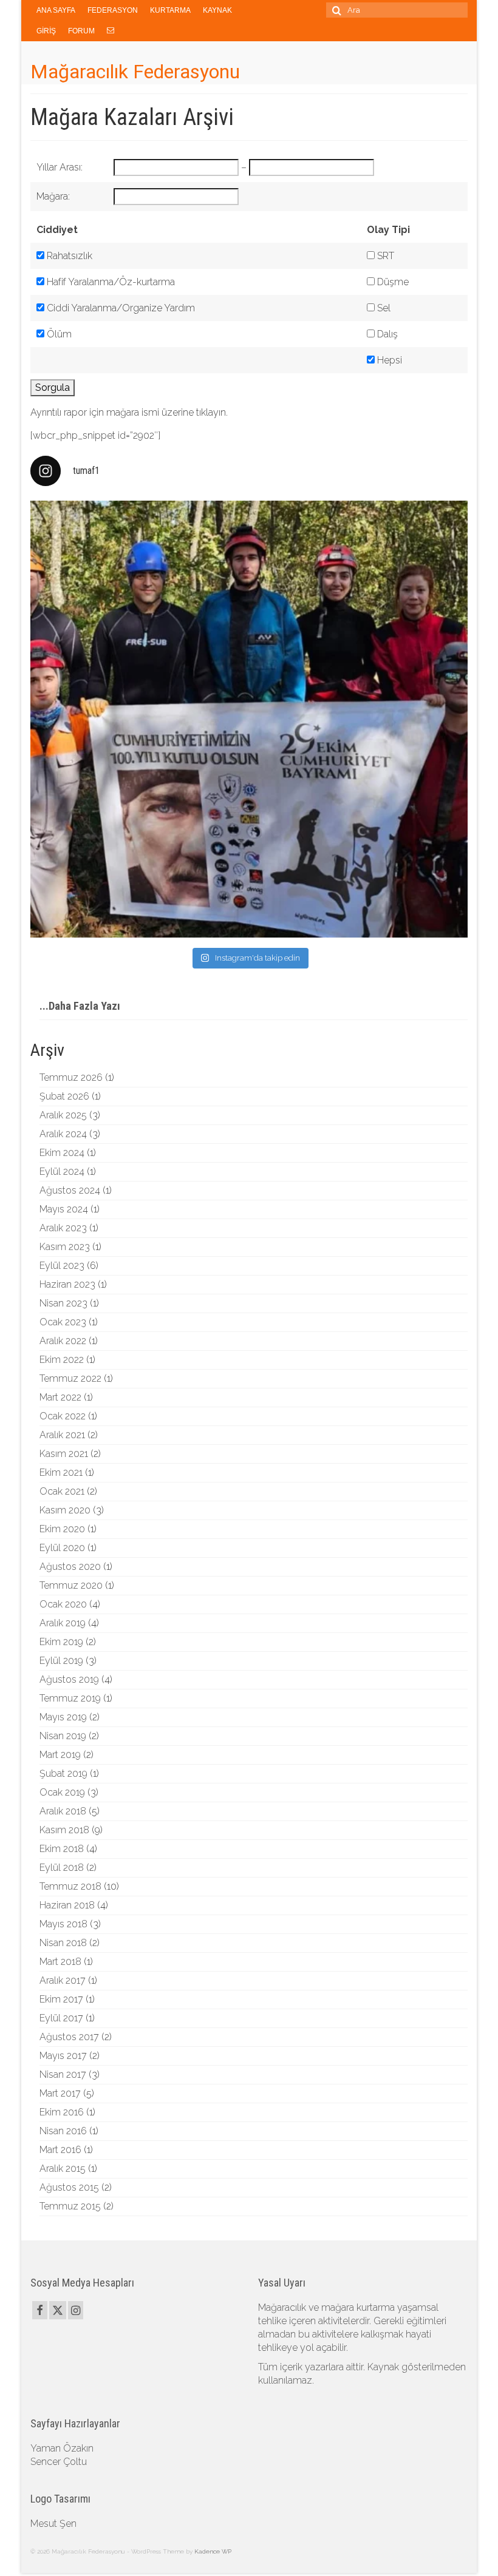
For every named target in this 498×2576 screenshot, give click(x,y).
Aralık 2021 (62, 1435)
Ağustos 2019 (69, 1679)
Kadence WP (213, 2551)
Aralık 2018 (63, 1811)
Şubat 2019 (63, 1773)
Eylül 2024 (62, 1171)
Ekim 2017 (61, 1999)
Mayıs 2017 (63, 2056)
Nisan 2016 (63, 2131)
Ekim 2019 (61, 1642)
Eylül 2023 (62, 1266)
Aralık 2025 (63, 1115)
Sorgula (53, 387)
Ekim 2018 (62, 1849)
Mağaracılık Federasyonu (135, 72)
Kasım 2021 (64, 1454)
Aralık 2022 (63, 1341)
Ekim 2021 (61, 1472)
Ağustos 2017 (69, 2037)
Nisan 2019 (63, 1736)
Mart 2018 (60, 1962)
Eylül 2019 (61, 1661)
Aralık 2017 (63, 1980)
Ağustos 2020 (70, 1567)
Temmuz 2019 (70, 1698)
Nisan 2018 (63, 1943)
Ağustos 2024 (70, 1190)
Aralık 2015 (63, 2169)
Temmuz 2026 (71, 1077)
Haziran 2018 (67, 1905)
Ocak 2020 (63, 1604)
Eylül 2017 (61, 2018)
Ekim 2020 (62, 1529)
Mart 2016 (60, 2150)
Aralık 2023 (63, 1228)
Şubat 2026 (64, 1096)
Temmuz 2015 (70, 2206)
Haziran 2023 (67, 1284)
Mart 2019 (60, 1755)
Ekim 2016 (62, 2112)
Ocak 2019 (62, 1792)
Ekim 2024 (62, 1153)
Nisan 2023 (63, 1303)
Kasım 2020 (65, 1510)
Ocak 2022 (63, 1416)
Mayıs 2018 (63, 1924)
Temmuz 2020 (71, 1585)
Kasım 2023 (65, 1247)
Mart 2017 (60, 2093)
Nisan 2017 (63, 2074)
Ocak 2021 (62, 1491)
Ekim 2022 (62, 1360)
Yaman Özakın (62, 2448)
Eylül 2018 (62, 1868)
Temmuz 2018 (70, 1886)
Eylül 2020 (62, 1548)
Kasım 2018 (64, 1830)
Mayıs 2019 (63, 1717)
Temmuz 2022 (70, 1378)
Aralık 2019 (63, 1623)
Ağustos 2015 (69, 2187)
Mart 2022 (60, 1397)
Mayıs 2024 (64, 1209)
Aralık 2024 (63, 1134)
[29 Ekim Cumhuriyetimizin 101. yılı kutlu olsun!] (249, 719)
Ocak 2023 (63, 1322)
